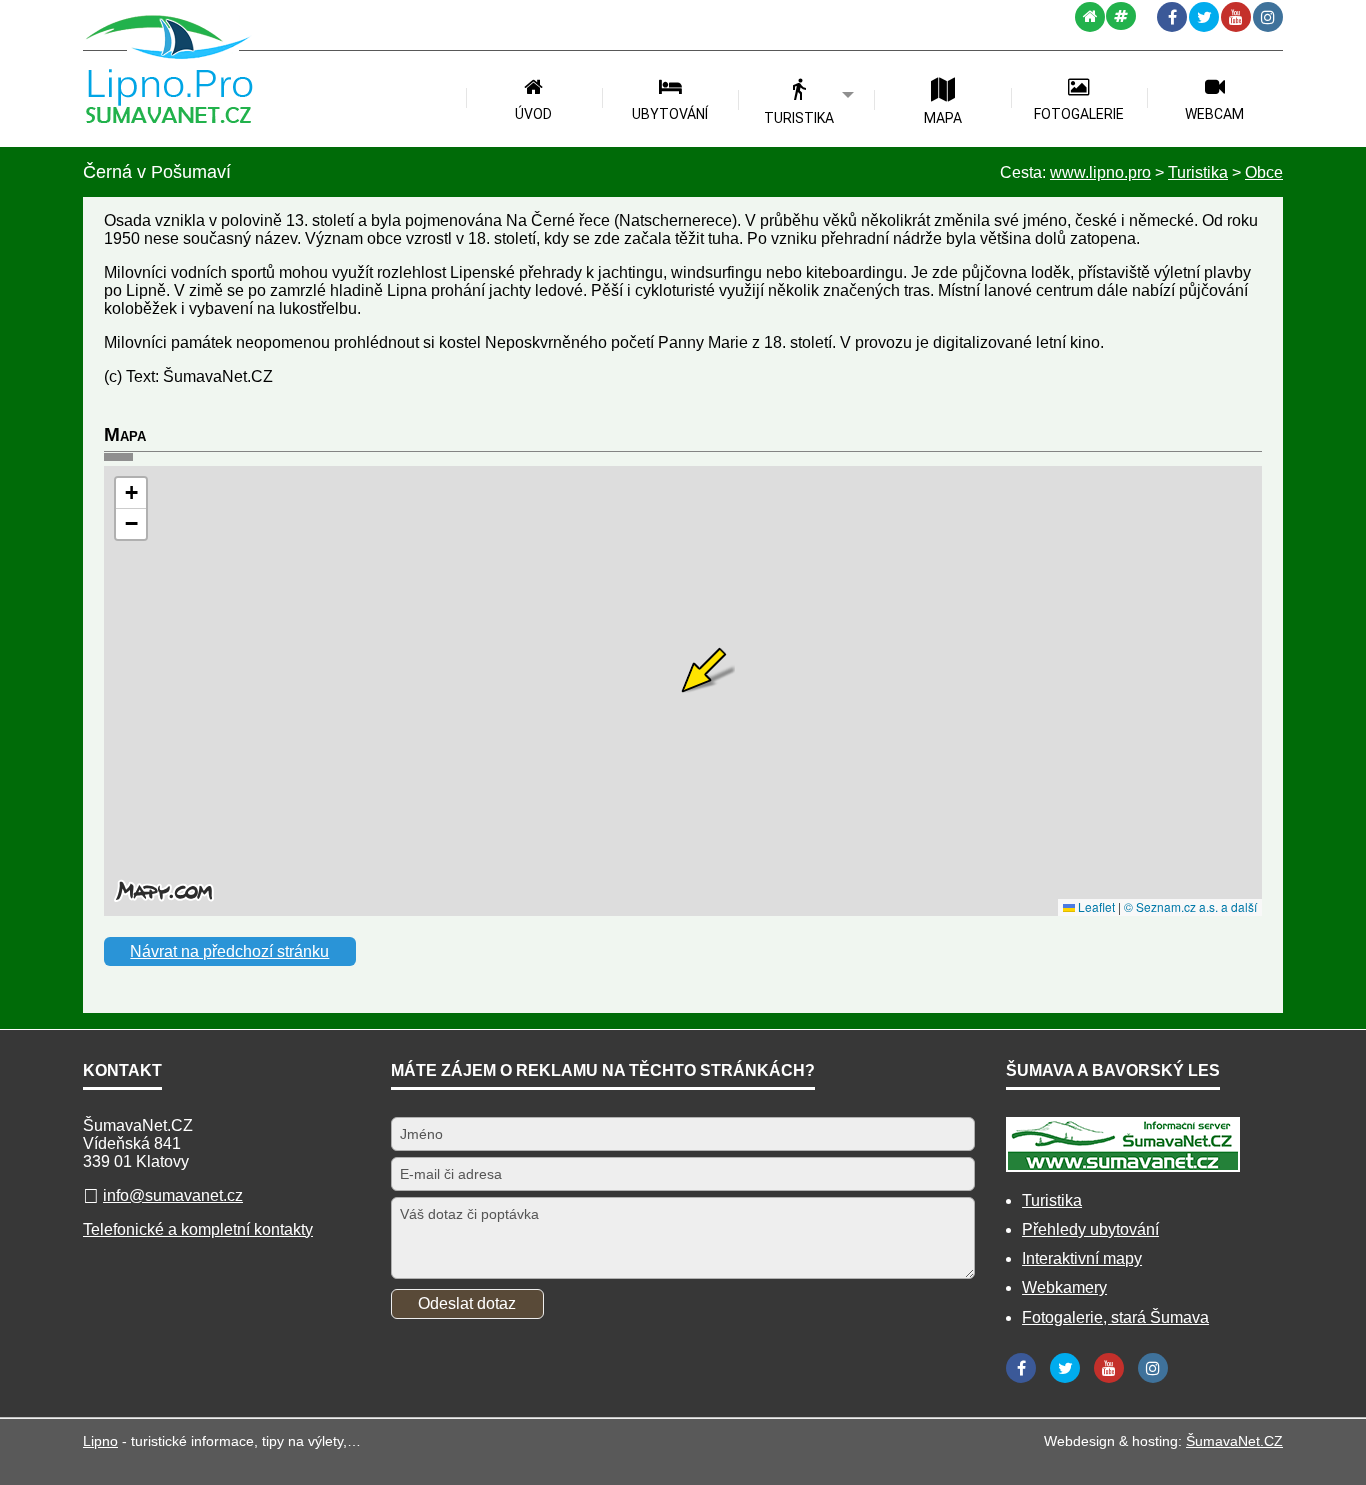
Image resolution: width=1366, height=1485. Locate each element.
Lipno (100, 1441)
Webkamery (1064, 1287)
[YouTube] (1236, 17)
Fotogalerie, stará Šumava (1115, 1317)
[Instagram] (1268, 17)
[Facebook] (1172, 17)
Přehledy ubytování (1090, 1229)
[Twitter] (1204, 17)
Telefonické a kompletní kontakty (198, 1229)
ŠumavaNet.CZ (1234, 1441)
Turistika (1052, 1200)
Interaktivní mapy (1082, 1258)
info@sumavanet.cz (173, 1195)
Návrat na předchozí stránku (229, 951)
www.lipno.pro (1100, 172)
